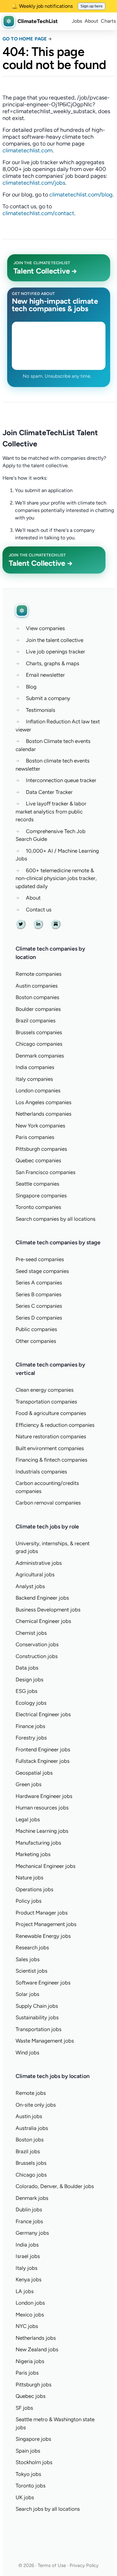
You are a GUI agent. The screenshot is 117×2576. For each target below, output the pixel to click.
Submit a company (48, 698)
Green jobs (29, 1784)
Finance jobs (30, 1726)
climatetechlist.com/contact (38, 213)
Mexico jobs (30, 2315)
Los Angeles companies (44, 1102)
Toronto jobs (31, 2486)
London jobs (30, 2303)
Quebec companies (38, 1160)
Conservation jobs (37, 1644)
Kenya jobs (29, 2279)
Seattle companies (37, 1184)
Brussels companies (39, 1032)
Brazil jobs (28, 2151)
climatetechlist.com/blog (81, 195)
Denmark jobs (32, 2198)
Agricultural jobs (35, 1574)
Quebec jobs (31, 2396)
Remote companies (39, 974)
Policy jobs (29, 1901)
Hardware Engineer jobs (44, 1796)
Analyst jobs (30, 1586)
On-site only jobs (36, 2105)
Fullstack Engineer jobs (43, 1761)
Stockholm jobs (34, 2462)
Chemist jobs (31, 1633)
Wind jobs (27, 2053)
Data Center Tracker (49, 792)
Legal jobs (28, 1819)
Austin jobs (29, 2116)
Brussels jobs (31, 2163)
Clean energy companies (45, 1390)
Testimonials (41, 710)
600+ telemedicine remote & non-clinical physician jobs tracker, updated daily (56, 878)
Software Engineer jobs (43, 1983)
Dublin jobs (29, 2210)
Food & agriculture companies (51, 1413)
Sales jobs (28, 1959)
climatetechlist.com (27, 150)
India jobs (27, 2245)
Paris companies (35, 1137)
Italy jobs (27, 2268)
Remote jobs (31, 2093)
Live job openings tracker (56, 652)
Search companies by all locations (56, 1219)
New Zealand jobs (37, 2349)
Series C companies (39, 1306)
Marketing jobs (33, 1854)
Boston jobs (30, 2140)
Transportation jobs (39, 2029)
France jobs (29, 2221)
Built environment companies (50, 1448)
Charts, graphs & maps (53, 663)
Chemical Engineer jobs (43, 1621)
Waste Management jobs (45, 2041)
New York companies (40, 1126)
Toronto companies (38, 1207)
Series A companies (39, 1283)
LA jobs (25, 2291)
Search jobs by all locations (48, 2509)
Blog (31, 687)
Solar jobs (27, 1994)
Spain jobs (28, 2451)
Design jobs (29, 1680)
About (91, 21)
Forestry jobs (31, 1738)
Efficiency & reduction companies (55, 1425)
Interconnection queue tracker (61, 780)
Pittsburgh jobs (34, 2385)
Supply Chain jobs (37, 2006)
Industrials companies (41, 1472)
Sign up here (92, 6)
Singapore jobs (33, 2439)
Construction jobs (37, 1656)
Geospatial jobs (34, 1773)
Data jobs (27, 1668)
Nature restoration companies (51, 1436)
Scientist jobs (32, 1971)
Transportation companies (46, 1402)
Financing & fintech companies (51, 1460)
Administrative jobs (39, 1563)
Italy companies (34, 1079)
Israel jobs (28, 2256)
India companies (35, 1067)
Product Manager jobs (42, 1913)
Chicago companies (39, 1044)
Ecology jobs (31, 1703)
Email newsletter (45, 675)
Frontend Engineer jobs (43, 1749)
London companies (38, 1090)
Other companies (36, 1341)
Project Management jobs (46, 1924)
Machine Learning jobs (42, 1831)
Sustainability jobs (37, 2017)
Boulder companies (38, 1009)
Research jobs (32, 1947)
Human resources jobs (42, 1808)
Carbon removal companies (48, 1503)
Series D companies (39, 1318)
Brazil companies (36, 1021)
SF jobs (24, 2408)
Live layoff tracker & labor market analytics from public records (51, 811)
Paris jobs (27, 2373)
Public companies (36, 1329)
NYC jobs (27, 2326)
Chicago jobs (31, 2175)
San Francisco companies (46, 1172)
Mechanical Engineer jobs (46, 1866)
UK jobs (25, 2497)
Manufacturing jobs (38, 1843)
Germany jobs (32, 2233)
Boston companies (37, 997)
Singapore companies (41, 1196)
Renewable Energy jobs (43, 1936)
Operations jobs (34, 1889)
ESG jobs (27, 1691)
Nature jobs (29, 1878)
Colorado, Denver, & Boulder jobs (55, 2186)
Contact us (39, 910)
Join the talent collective (55, 640)
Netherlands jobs (36, 2338)
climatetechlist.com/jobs (34, 183)
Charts (108, 21)
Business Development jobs (48, 1610)
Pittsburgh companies (41, 1149)
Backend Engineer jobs (42, 1598)
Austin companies (37, 986)
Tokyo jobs (28, 2474)
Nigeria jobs (30, 2361)
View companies (45, 628)
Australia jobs (32, 2128)
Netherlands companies (44, 1114)
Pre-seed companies (40, 1259)
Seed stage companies (42, 1271)
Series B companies (39, 1294)
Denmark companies (40, 1056)
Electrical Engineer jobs (43, 1714)
